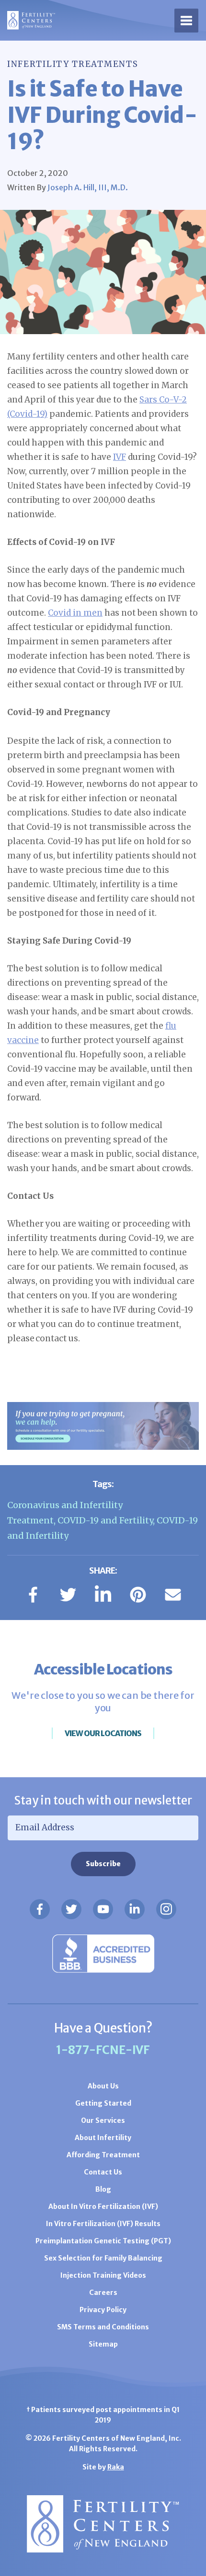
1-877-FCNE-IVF (103, 2050)
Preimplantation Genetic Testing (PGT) (103, 2241)
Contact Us (103, 2172)
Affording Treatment (103, 2155)
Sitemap (103, 2344)
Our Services (103, 2120)
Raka (116, 2467)
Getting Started (103, 2103)
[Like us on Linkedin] (135, 1909)
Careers (103, 2293)
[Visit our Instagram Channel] (166, 1909)
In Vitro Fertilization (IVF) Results (103, 2224)
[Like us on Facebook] (40, 1909)
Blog (103, 2189)
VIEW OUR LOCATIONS (103, 1733)
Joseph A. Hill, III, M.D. (88, 187)
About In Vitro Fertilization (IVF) (103, 2206)
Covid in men (75, 613)
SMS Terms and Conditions (103, 2327)
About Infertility (103, 2138)
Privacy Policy (103, 2310)
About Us (103, 2086)
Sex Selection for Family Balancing (103, 2258)
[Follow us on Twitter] (71, 1909)
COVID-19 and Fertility (105, 1520)
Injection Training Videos (103, 2275)
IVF (120, 457)
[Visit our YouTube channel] (103, 1909)
